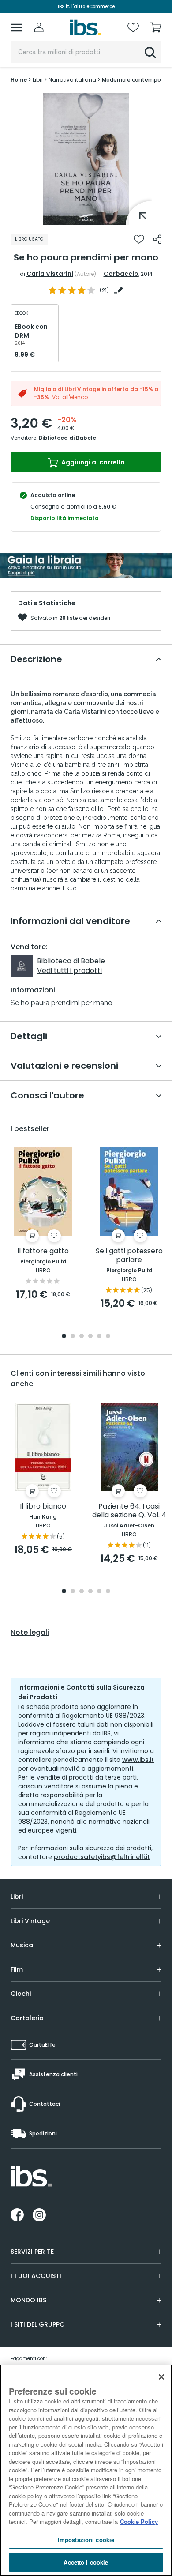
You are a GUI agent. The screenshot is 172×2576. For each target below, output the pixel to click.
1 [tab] (86, 219)
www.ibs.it (138, 1760)
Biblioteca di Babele (67, 438)
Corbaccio (121, 274)
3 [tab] (82, 1337)
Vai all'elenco (70, 397)
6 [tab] (108, 1337)
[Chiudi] (161, 2377)
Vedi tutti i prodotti (69, 971)
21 (104, 290)
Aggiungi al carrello (92, 462)
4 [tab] (90, 1337)
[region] (86, 2470)
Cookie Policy (139, 2521)
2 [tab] (73, 1337)
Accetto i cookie (86, 2562)
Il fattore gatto (43, 1251)
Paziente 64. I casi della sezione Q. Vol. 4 (129, 1511)
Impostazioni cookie (86, 2540)
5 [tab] (99, 1337)
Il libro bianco (43, 1507)
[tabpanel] (86, 159)
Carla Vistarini (50, 274)
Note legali (30, 1633)
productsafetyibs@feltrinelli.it (102, 1857)
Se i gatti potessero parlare (129, 1256)
